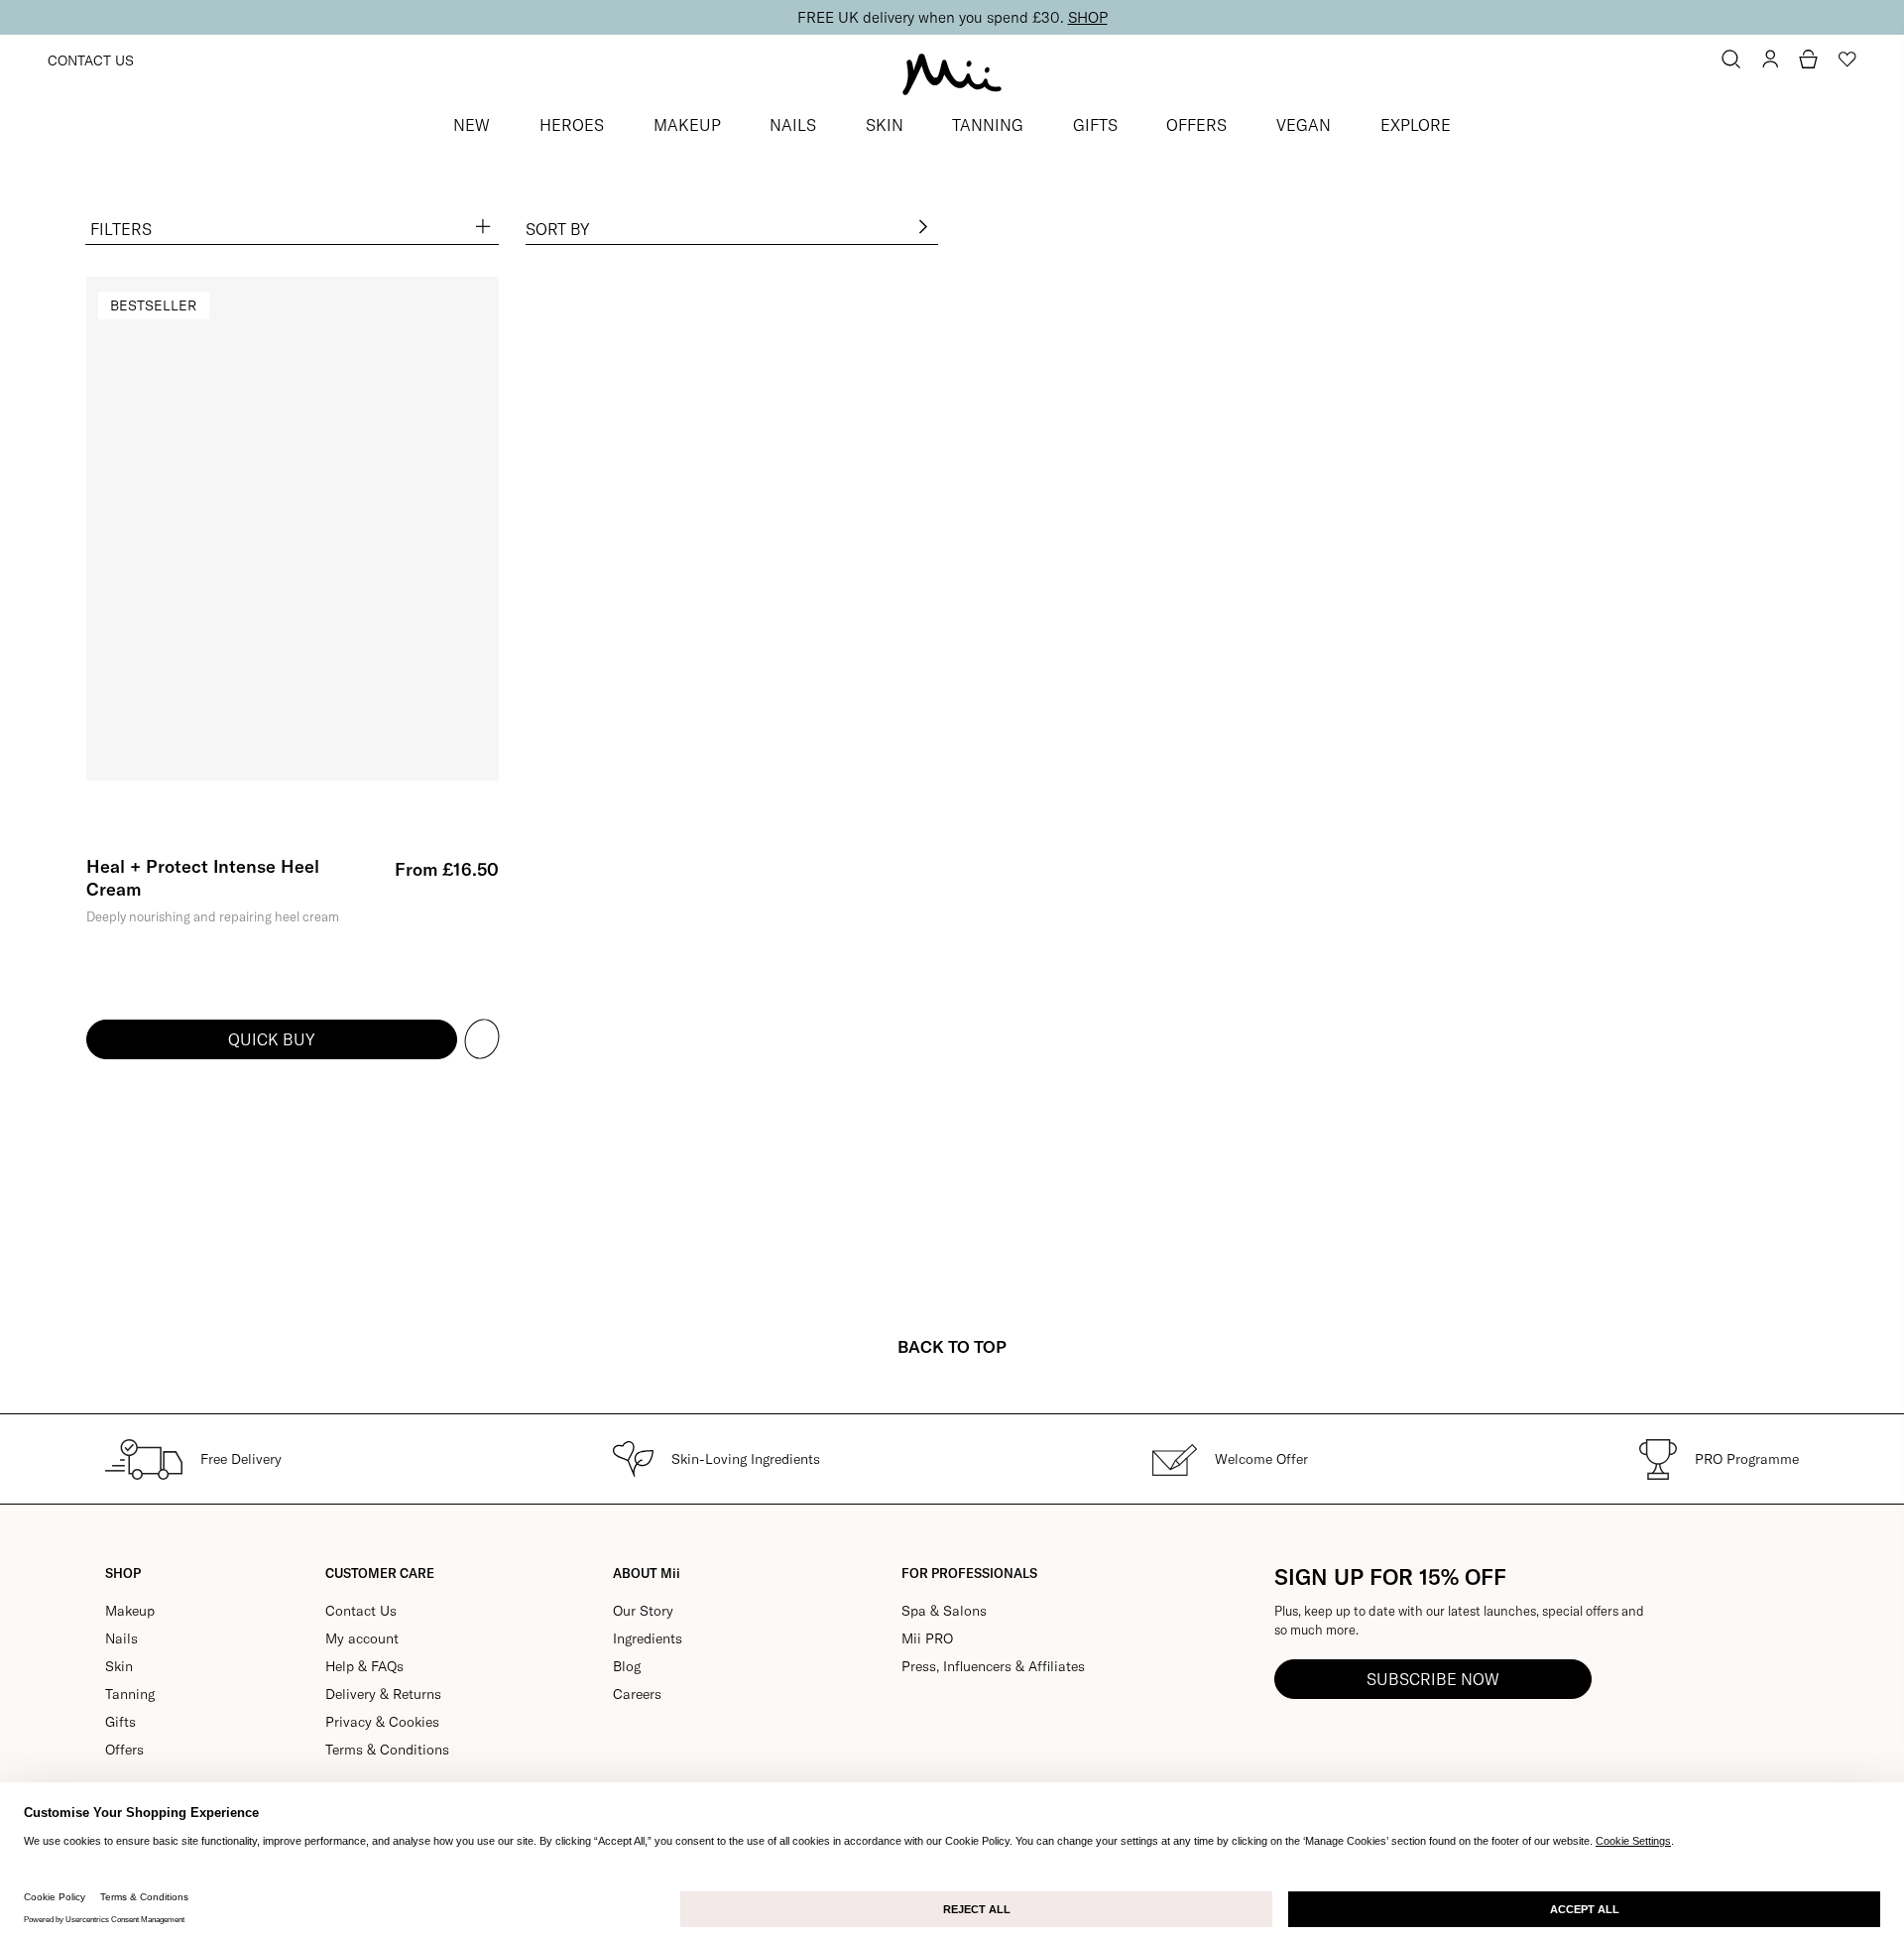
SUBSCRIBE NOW (1433, 1679)
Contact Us (91, 61)
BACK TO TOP (952, 1346)
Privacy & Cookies (382, 1722)
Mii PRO (927, 1638)
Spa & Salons (944, 1611)
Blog (627, 1666)
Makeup (130, 1611)
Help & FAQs (364, 1666)
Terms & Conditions (387, 1750)
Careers (637, 1694)
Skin (119, 1666)
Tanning (130, 1694)
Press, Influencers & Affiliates (993, 1666)
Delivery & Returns (383, 1694)
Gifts (120, 1722)
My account (362, 1638)
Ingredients (648, 1638)
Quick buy (271, 1039)
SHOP (1088, 17)
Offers (124, 1750)
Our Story (643, 1611)
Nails (121, 1638)
